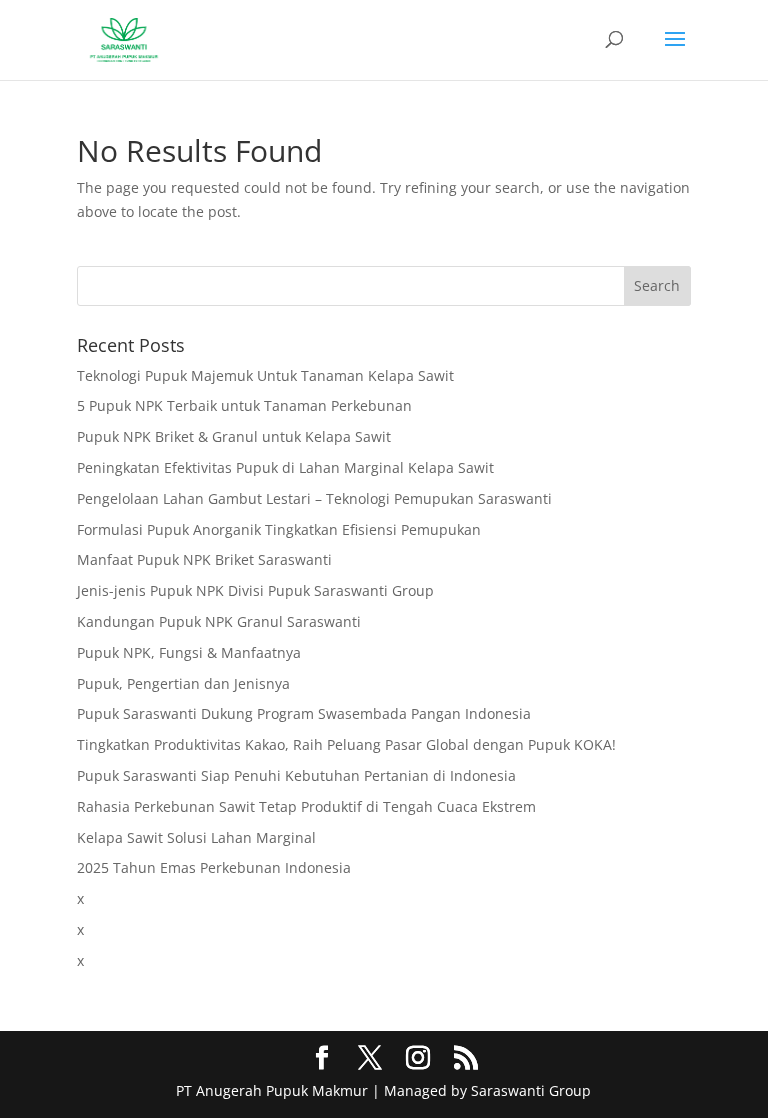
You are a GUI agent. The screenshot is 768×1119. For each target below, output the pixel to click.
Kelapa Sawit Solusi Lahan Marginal (196, 837)
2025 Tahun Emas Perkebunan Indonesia (214, 867)
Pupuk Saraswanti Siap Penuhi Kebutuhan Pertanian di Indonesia (296, 775)
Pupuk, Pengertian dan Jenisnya (183, 683)
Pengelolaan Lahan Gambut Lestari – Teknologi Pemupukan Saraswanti (314, 498)
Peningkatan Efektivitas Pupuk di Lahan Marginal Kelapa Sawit (285, 467)
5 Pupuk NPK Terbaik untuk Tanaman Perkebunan (244, 405)
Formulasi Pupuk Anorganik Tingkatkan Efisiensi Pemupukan (279, 529)
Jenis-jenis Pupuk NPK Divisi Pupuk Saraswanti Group (255, 590)
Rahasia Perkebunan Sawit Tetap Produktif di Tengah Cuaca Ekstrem (306, 806)
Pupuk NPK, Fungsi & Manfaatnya (189, 652)
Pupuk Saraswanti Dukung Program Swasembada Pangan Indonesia (304, 713)
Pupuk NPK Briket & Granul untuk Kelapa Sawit (234, 436)
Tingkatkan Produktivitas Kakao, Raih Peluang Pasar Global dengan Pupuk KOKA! (346, 744)
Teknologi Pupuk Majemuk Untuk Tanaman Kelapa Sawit (265, 375)
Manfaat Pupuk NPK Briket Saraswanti (204, 559)
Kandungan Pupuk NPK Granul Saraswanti (219, 621)
